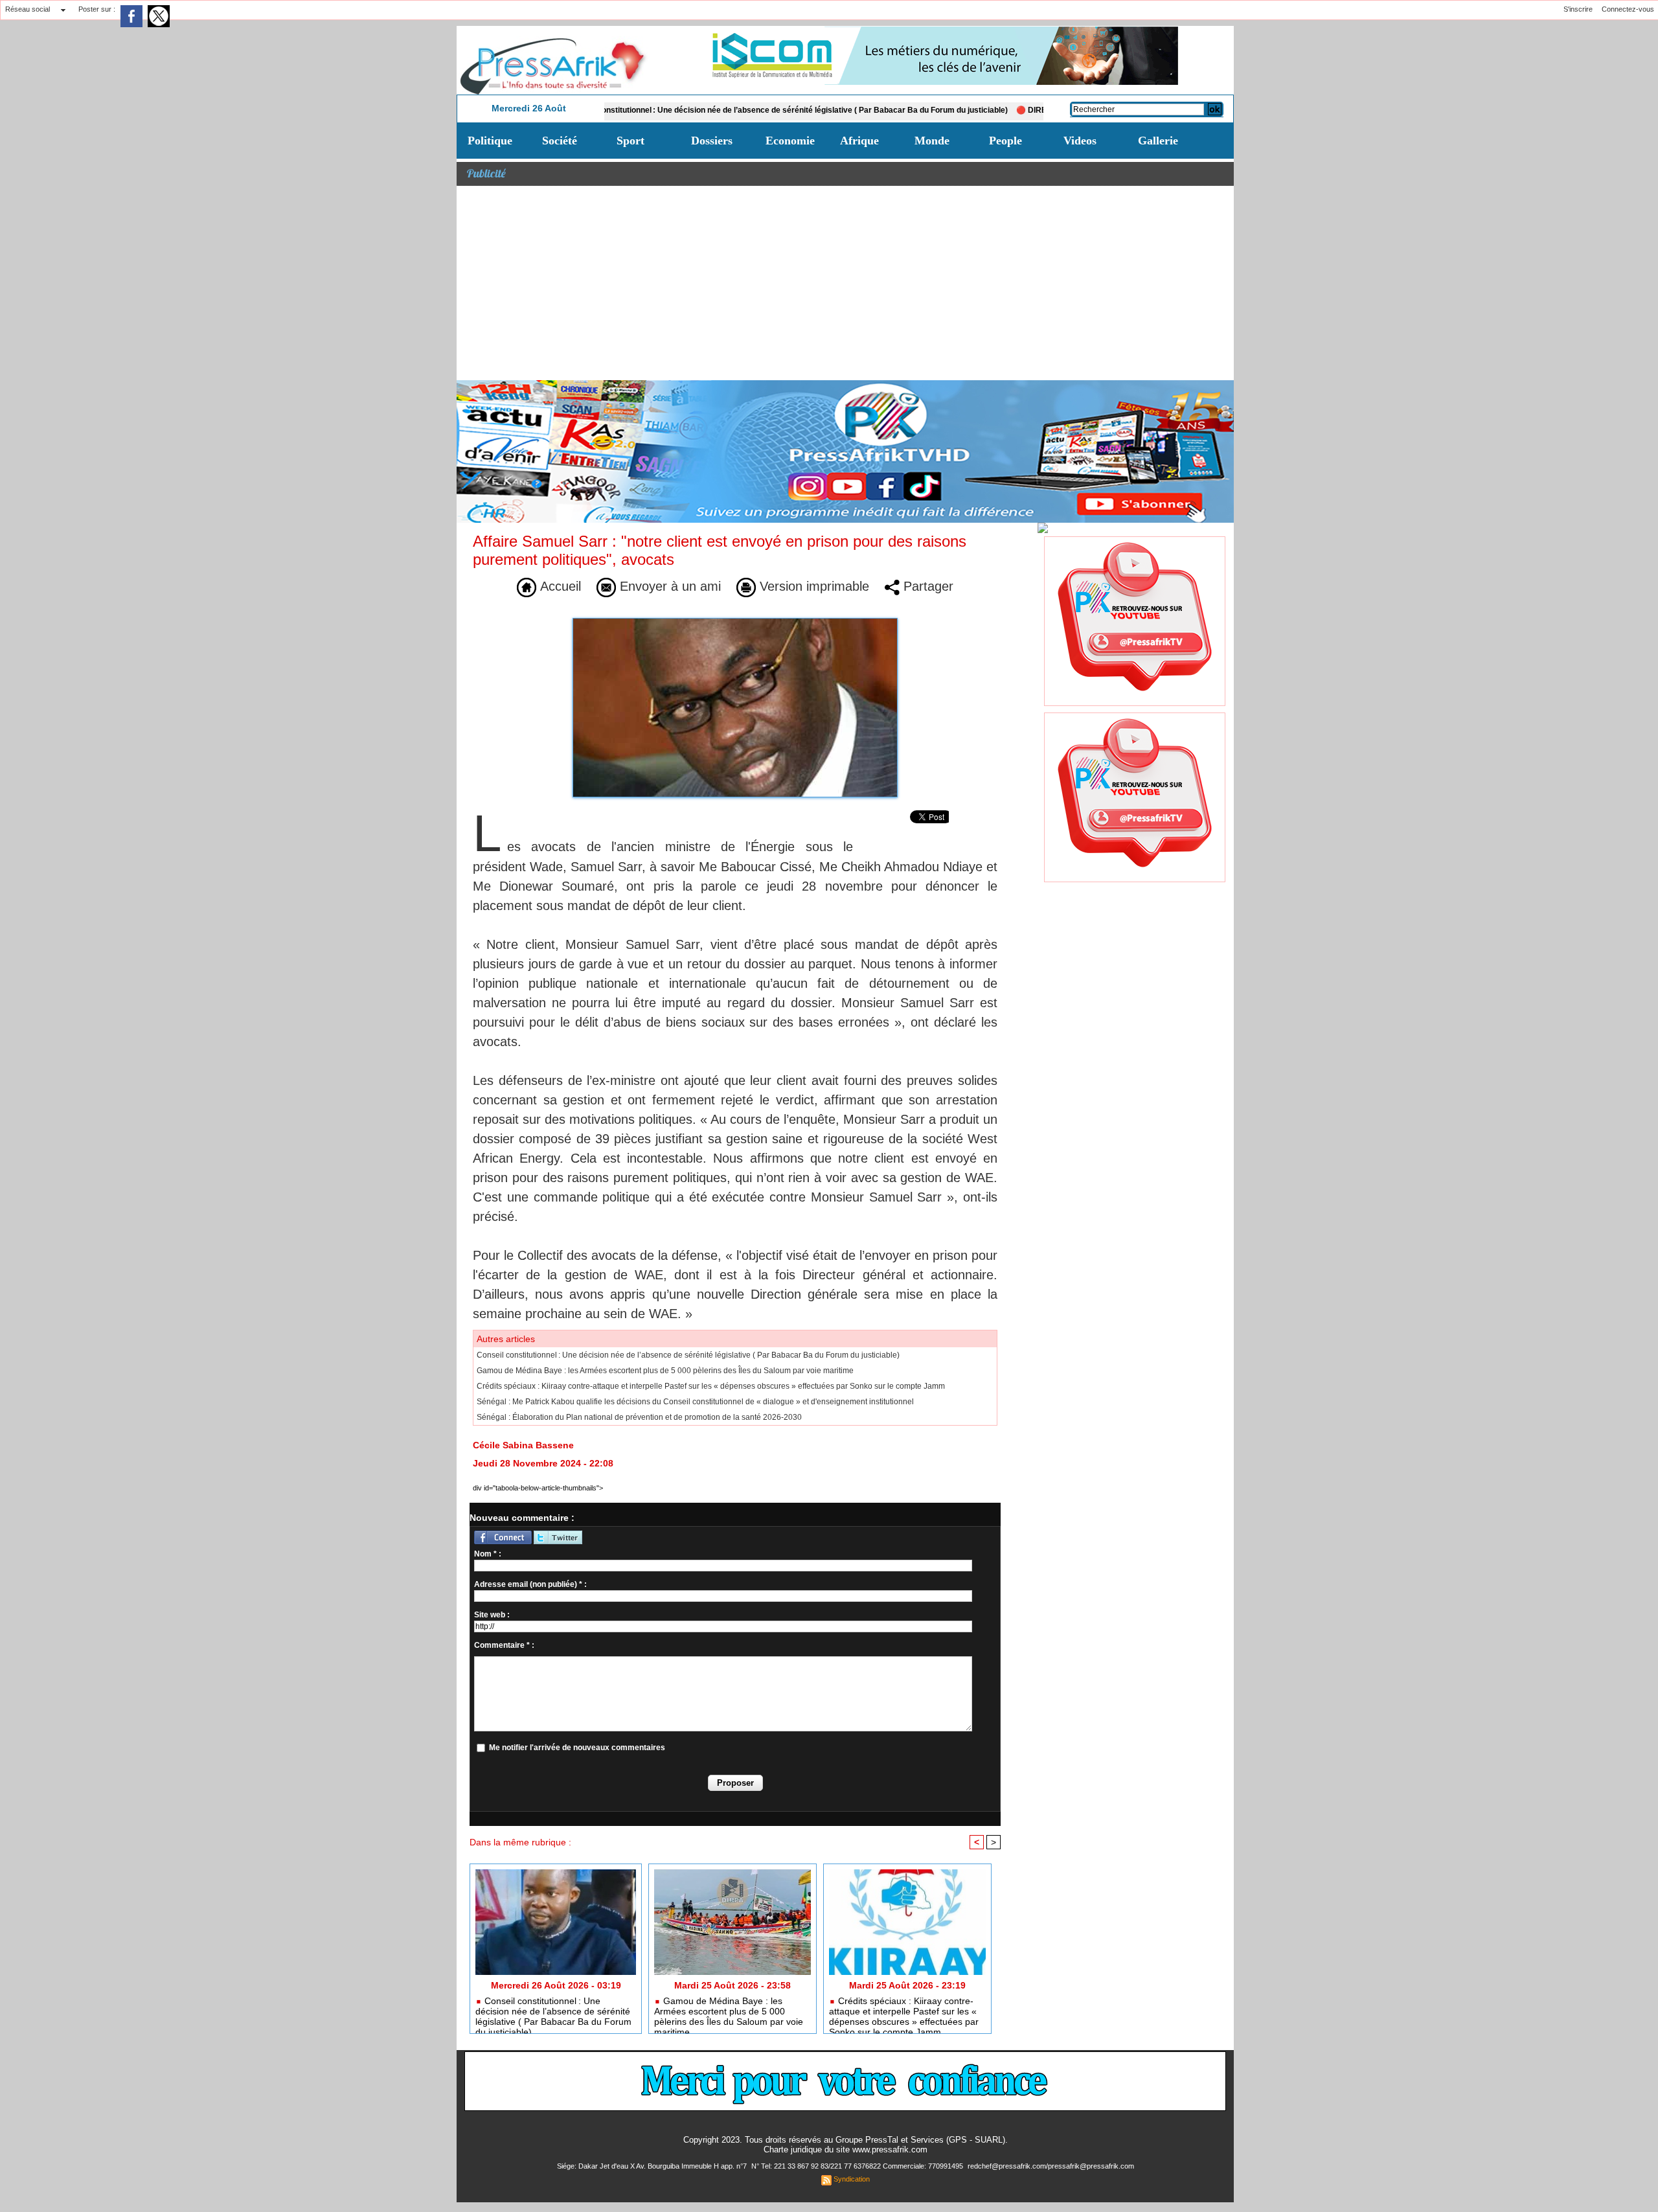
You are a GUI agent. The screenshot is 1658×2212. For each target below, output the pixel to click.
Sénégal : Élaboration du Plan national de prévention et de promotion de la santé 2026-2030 (639, 1417)
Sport (630, 141)
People (1005, 141)
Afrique (859, 141)
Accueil (559, 586)
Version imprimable (812, 586)
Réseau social (28, 9)
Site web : (492, 1615)
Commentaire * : (504, 1645)
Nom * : (488, 1554)
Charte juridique (793, 2149)
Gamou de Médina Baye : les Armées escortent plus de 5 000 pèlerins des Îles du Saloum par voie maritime (665, 1371)
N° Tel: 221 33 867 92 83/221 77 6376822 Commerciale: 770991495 (858, 2166)
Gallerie (1158, 141)
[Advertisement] (845, 283)
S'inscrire (1578, 9)
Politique (490, 141)
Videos (1080, 141)
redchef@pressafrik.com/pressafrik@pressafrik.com (1051, 2166)
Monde (932, 141)
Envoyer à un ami (668, 586)
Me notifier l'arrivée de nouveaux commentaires (577, 1748)
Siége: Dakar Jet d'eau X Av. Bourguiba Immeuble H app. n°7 (653, 2166)
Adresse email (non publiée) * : (530, 1584)
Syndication (852, 2179)
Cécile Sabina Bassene (523, 1445)
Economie (790, 141)
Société (560, 141)
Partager (926, 586)
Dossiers (712, 141)
